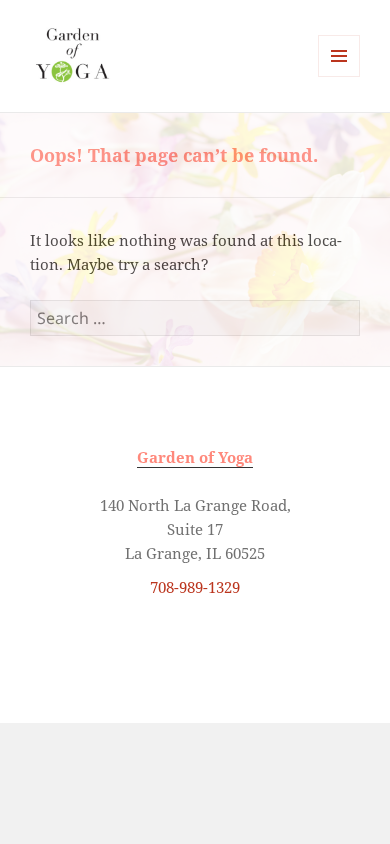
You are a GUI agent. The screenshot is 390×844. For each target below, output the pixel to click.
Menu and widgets (339, 76)
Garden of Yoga (195, 457)
